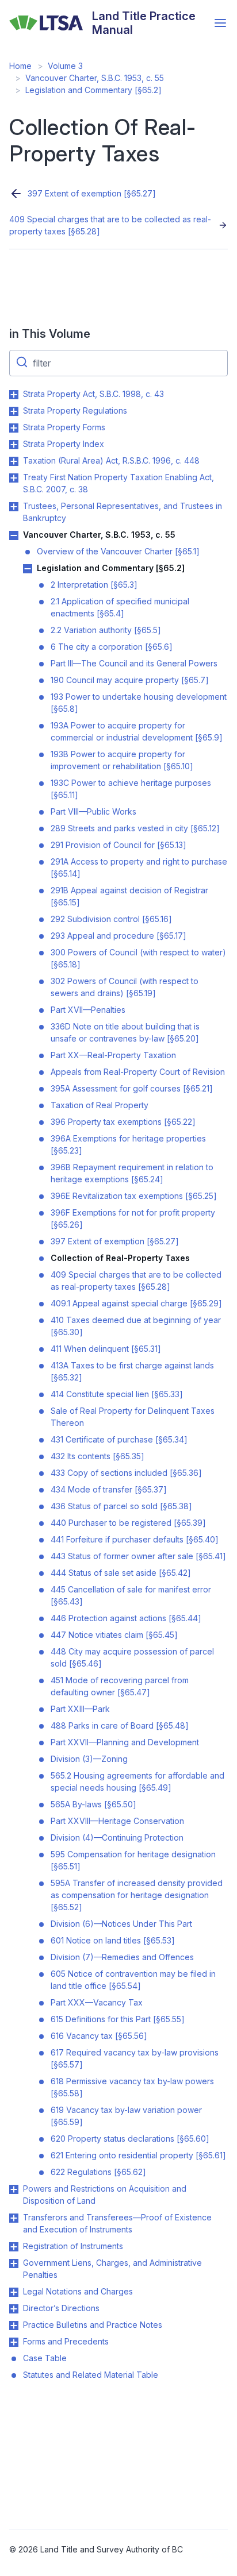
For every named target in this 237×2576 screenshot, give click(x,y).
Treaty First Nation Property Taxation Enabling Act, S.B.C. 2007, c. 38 (118, 483)
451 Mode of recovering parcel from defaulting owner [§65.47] (120, 1686)
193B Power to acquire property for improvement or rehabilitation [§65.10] (122, 760)
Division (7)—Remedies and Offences (122, 1957)
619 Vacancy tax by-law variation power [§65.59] (126, 2116)
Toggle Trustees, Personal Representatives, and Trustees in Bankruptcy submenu (14, 507)
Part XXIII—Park (80, 1709)
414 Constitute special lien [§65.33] (117, 1394)
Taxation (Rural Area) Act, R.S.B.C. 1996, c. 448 (111, 460)
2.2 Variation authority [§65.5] (106, 630)
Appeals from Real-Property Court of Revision (138, 1072)
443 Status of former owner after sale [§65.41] (138, 1556)
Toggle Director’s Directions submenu (14, 2309)
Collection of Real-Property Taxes (120, 1258)
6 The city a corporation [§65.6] (112, 647)
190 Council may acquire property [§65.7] (130, 680)
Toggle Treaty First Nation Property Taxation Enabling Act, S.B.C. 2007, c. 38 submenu (14, 478)
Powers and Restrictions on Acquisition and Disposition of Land (105, 2195)
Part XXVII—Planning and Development (125, 1742)
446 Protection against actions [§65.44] (126, 1618)
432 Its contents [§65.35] (98, 1456)
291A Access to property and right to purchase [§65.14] (139, 867)
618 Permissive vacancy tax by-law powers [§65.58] (132, 2087)
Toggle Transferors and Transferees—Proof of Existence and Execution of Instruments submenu (14, 2218)
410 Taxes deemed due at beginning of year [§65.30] (136, 1326)
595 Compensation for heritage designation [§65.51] (133, 1860)
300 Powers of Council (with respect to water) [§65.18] (138, 958)
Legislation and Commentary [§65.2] (93, 90)
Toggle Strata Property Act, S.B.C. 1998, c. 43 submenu (14, 395)
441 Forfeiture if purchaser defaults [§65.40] (135, 1539)
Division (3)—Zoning (89, 1759)
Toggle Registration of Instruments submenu (14, 2247)
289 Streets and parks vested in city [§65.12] (135, 828)
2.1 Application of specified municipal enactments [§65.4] (120, 607)
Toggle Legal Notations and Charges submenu (14, 2292)
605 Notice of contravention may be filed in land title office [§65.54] (133, 1980)
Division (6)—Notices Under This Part (121, 1924)
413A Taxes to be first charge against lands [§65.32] (132, 1371)
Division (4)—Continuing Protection (117, 1837)
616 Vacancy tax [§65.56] (99, 2036)
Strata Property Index (64, 444)
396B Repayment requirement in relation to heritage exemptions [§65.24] (132, 1173)
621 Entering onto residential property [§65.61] (138, 2155)
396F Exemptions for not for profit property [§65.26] (133, 1218)
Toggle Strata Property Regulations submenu (14, 411)
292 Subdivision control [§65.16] (111, 919)
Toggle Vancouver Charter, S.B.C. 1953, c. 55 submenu (14, 535)
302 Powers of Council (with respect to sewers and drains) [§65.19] (125, 987)
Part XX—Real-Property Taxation (113, 1055)
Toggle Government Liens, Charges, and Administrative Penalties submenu (14, 2263)
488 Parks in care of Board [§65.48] (120, 1725)
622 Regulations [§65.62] (98, 2172)
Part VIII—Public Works (93, 811)
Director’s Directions (61, 2308)
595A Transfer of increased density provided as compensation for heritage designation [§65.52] (137, 1895)
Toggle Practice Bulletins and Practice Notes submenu (14, 2326)
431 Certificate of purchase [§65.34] (119, 1439)
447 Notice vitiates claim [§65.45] (114, 1635)
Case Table (45, 2358)
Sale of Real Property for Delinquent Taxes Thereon (133, 1417)
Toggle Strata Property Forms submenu (14, 428)
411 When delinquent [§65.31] (106, 1349)
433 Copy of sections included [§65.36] (126, 1473)
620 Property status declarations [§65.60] (130, 2139)
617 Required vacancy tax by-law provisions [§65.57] (135, 2058)
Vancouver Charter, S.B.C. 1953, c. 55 (95, 78)
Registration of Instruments (73, 2246)
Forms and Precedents (66, 2341)
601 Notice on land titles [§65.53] (113, 1940)
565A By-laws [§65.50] (93, 1804)
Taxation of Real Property (100, 1105)
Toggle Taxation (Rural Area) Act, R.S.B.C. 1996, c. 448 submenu (14, 461)
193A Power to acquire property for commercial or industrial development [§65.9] (137, 731)
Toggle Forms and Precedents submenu (14, 2342)
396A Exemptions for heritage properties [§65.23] (128, 1144)
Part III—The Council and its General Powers (134, 663)
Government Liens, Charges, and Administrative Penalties (112, 2269)
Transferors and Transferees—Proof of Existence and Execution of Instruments (117, 2223)
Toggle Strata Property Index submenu (14, 445)
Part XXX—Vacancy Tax (97, 2002)
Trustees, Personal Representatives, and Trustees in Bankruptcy (123, 512)
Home (20, 66)
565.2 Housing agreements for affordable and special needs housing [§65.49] (137, 1781)
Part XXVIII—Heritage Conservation (117, 1821)
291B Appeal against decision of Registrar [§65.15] (129, 896)
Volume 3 (65, 66)
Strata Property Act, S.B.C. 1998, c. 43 (93, 394)
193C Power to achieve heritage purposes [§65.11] (131, 789)
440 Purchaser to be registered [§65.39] (128, 1523)
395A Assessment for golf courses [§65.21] (132, 1088)
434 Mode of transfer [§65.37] (109, 1489)
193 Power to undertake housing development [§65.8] (139, 703)
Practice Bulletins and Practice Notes (93, 2325)
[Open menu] (220, 23)
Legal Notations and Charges (78, 2291)
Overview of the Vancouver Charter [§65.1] (118, 551)
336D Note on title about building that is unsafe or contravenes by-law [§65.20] (125, 1032)
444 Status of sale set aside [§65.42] (121, 1573)
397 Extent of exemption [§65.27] (92, 193)
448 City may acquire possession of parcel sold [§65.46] (132, 1657)
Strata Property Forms (64, 427)
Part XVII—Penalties (88, 1010)
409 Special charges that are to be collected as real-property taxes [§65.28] (110, 225)
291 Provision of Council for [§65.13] (118, 845)
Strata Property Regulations (75, 410)
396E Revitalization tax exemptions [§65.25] (134, 1196)
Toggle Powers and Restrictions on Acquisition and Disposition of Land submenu (14, 2189)
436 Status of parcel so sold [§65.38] (121, 1506)
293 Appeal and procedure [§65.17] (118, 936)
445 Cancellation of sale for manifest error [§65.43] (131, 1595)
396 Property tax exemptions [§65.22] (123, 1122)
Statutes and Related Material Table (91, 2375)
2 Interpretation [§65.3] (94, 585)
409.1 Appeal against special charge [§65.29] (136, 1303)
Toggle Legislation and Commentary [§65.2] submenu (28, 569)
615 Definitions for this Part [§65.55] (118, 2019)
